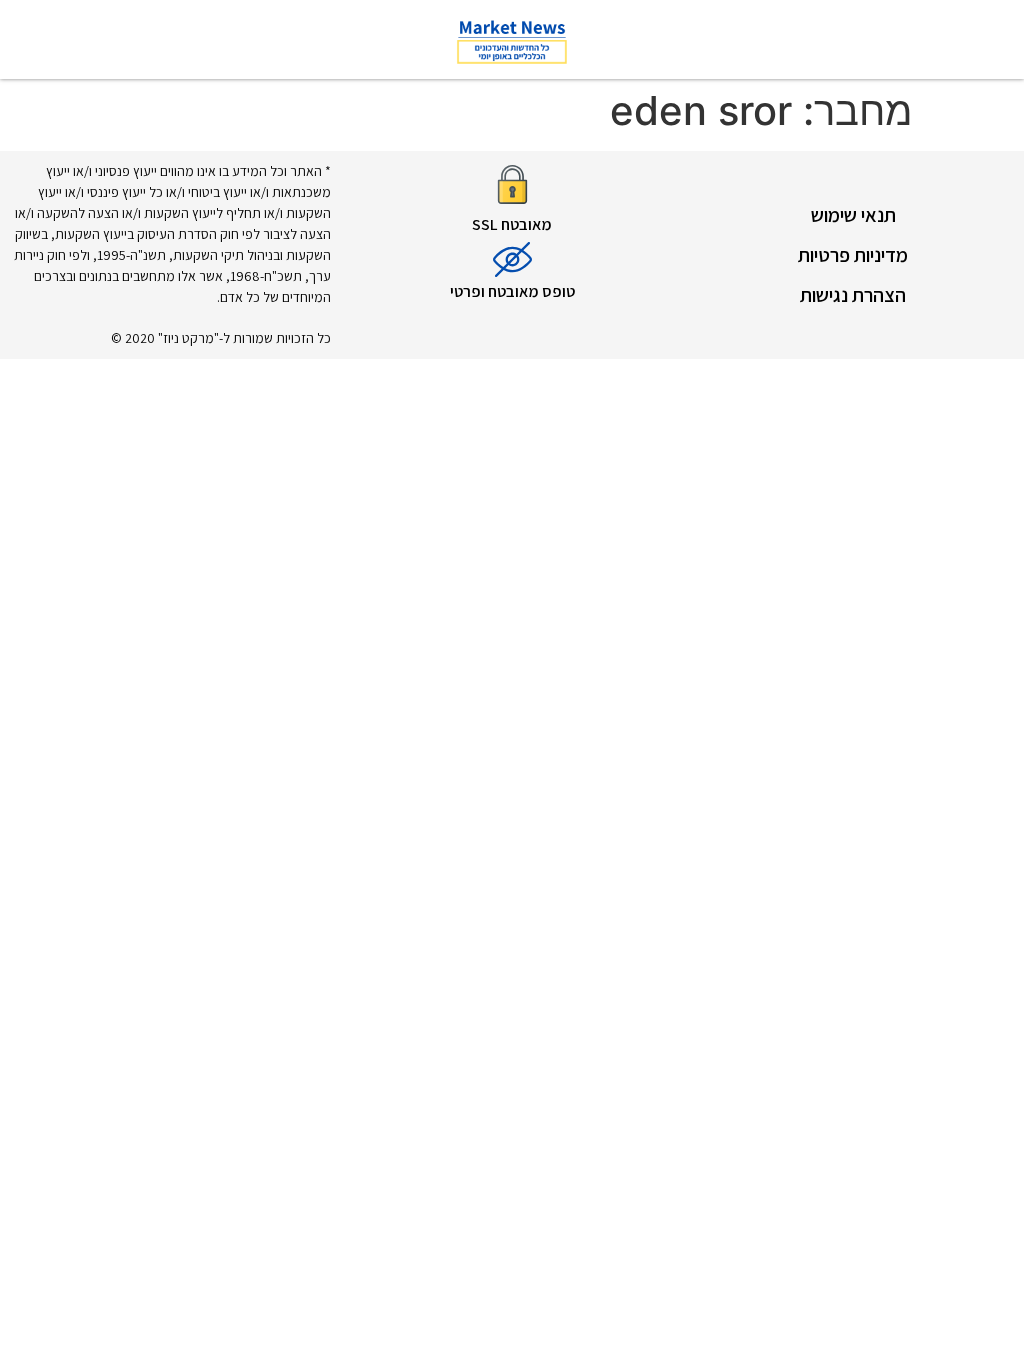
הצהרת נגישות (853, 295)
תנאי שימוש (853, 215)
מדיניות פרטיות (853, 255)
